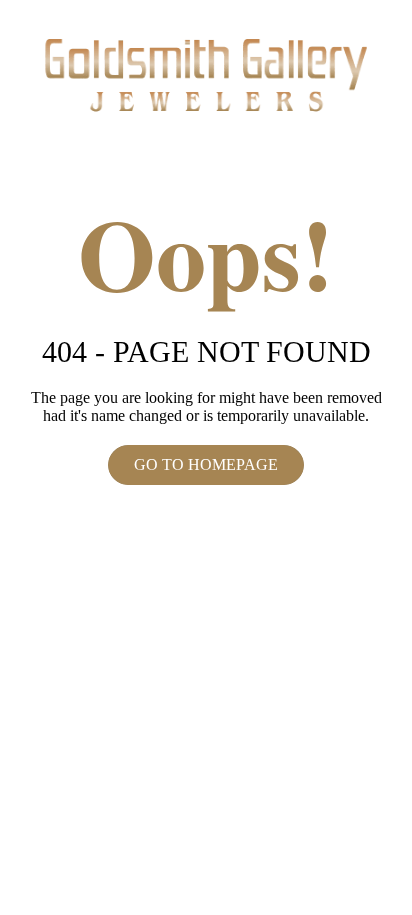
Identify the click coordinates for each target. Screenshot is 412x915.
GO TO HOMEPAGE (206, 464)
